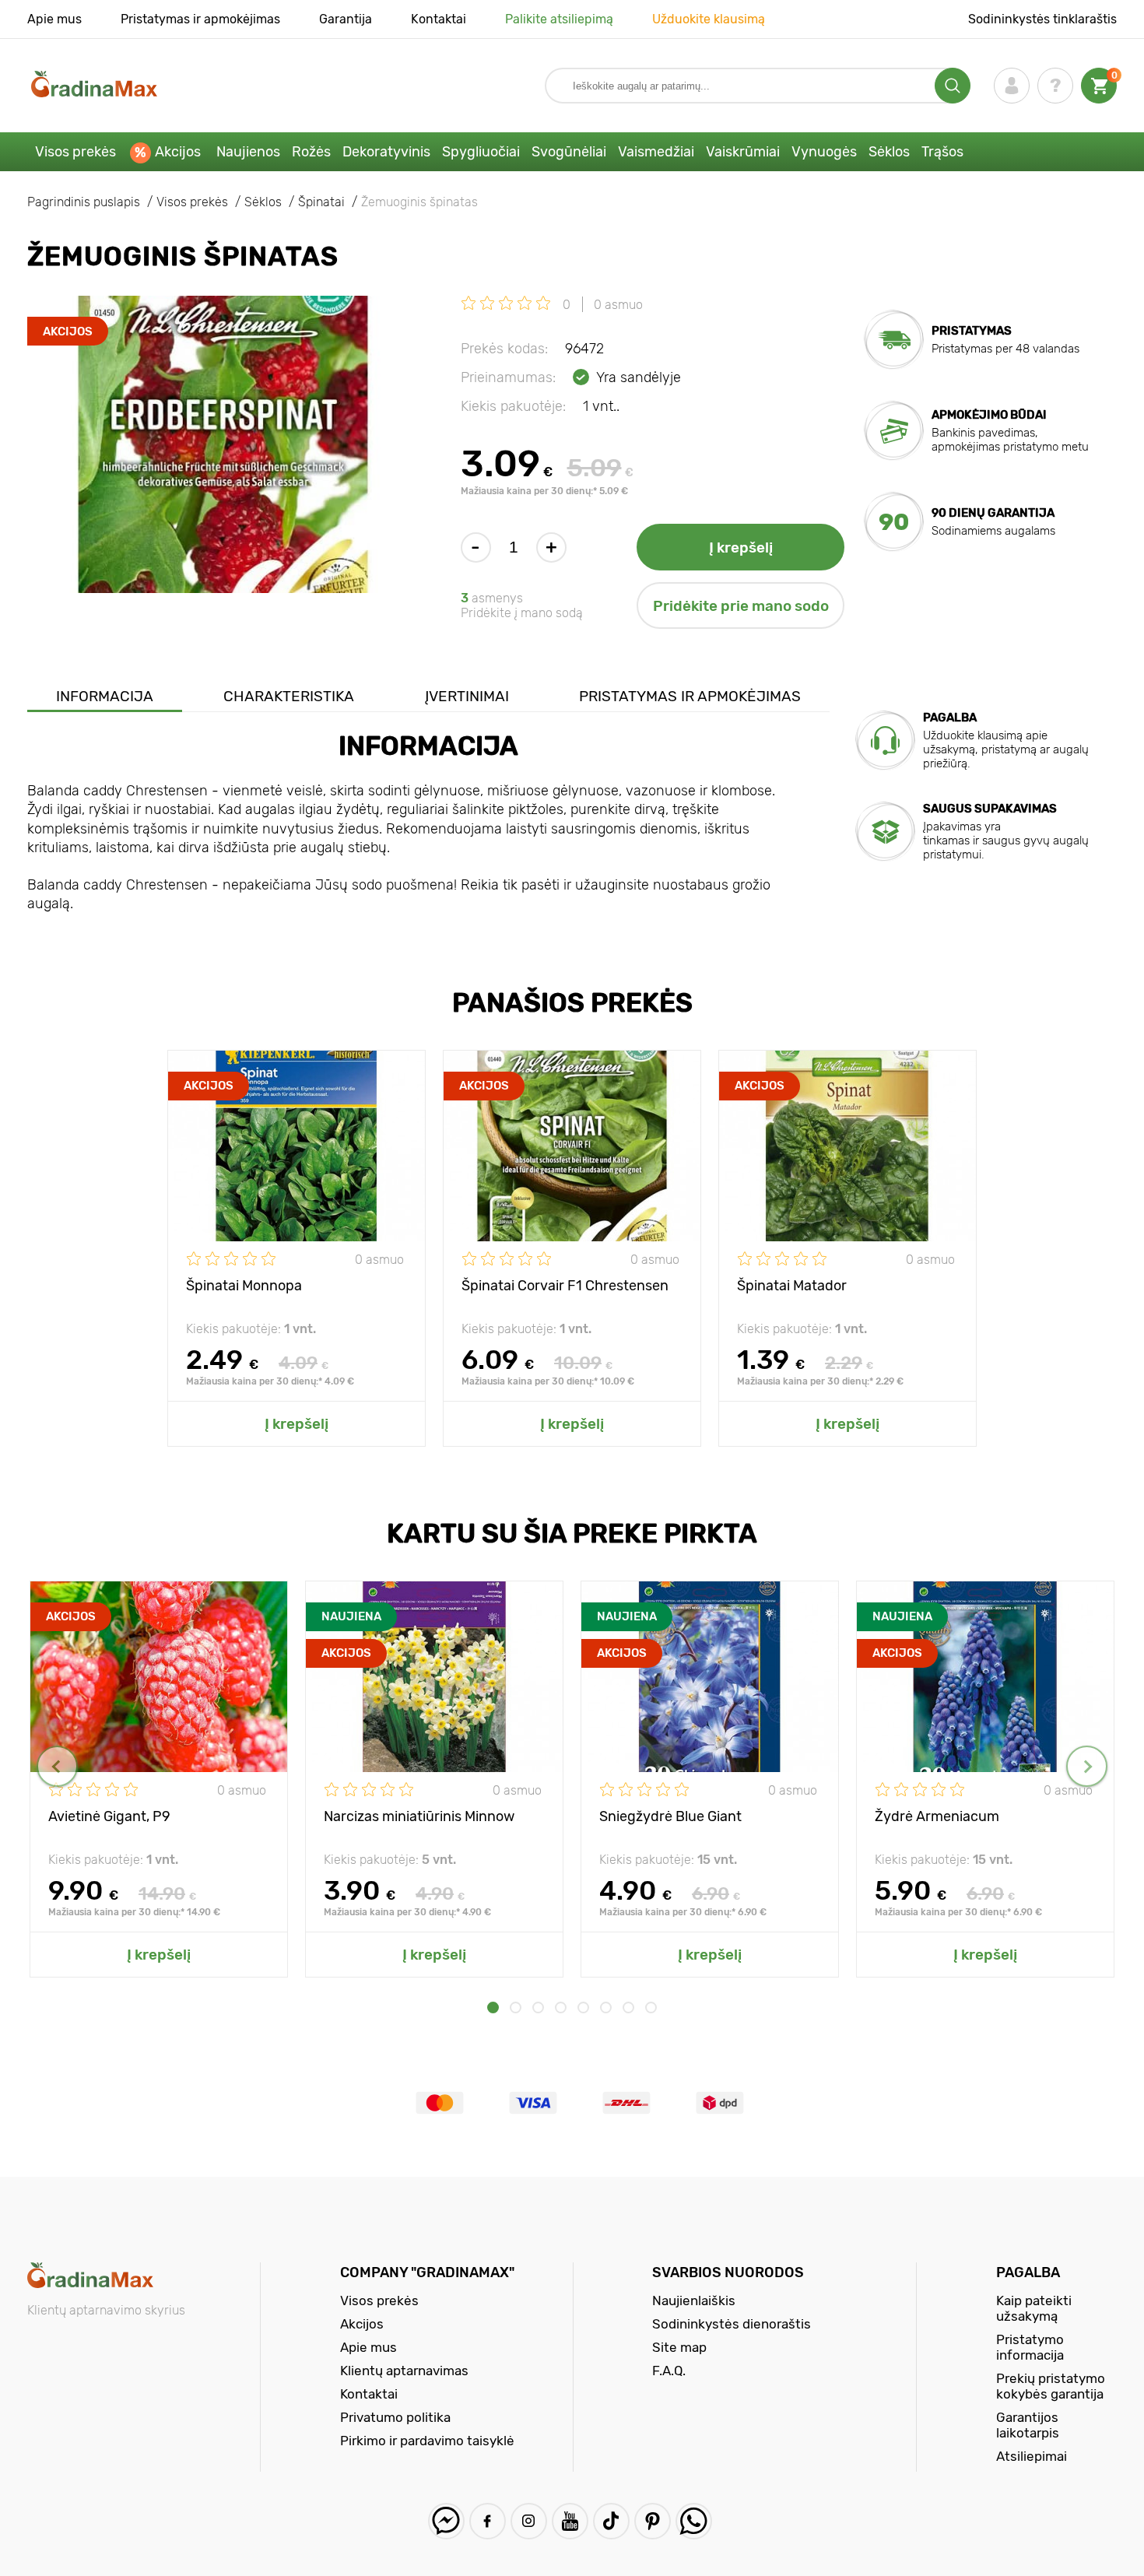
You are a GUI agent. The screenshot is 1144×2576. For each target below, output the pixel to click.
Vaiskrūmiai (743, 152)
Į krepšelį (741, 547)
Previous (57, 1766)
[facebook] (488, 2521)
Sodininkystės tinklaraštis (1042, 19)
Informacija (105, 696)
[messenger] (446, 2521)
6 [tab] (606, 2007)
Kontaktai (439, 19)
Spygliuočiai (481, 152)
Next (1087, 1766)
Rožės (311, 152)
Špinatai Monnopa (244, 1286)
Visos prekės (75, 152)
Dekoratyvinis (386, 152)
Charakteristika (289, 696)
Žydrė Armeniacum (937, 1816)
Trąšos (942, 152)
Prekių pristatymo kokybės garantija (1051, 2386)
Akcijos (178, 152)
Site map (679, 2347)
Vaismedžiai (656, 152)
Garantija (346, 19)
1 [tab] (493, 2007)
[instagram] (529, 2521)
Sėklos (889, 152)
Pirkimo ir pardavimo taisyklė (427, 2441)
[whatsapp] (694, 2521)
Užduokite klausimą (709, 19)
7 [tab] (628, 2007)
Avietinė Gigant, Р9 (109, 1816)
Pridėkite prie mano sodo (741, 606)
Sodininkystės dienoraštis (732, 2324)
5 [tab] (583, 2007)
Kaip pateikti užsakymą (1034, 2308)
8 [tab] (651, 2007)
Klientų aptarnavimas (404, 2371)
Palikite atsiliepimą (559, 19)
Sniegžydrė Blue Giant (670, 1816)
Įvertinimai (467, 696)
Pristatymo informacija (1030, 2347)
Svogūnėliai (569, 152)
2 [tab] (516, 2007)
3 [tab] (538, 2007)
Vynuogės (824, 152)
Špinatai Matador (792, 1286)
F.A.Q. (669, 2371)
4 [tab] (561, 2007)
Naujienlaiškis (694, 2301)
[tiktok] (611, 2521)
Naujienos (248, 152)
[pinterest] (653, 2521)
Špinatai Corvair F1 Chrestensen (565, 1286)
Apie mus (54, 19)
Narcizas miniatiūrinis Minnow (419, 1816)
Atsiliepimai (1032, 2456)
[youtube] (570, 2521)
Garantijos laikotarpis (1028, 2425)
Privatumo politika (395, 2417)
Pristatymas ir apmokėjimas (200, 19)
